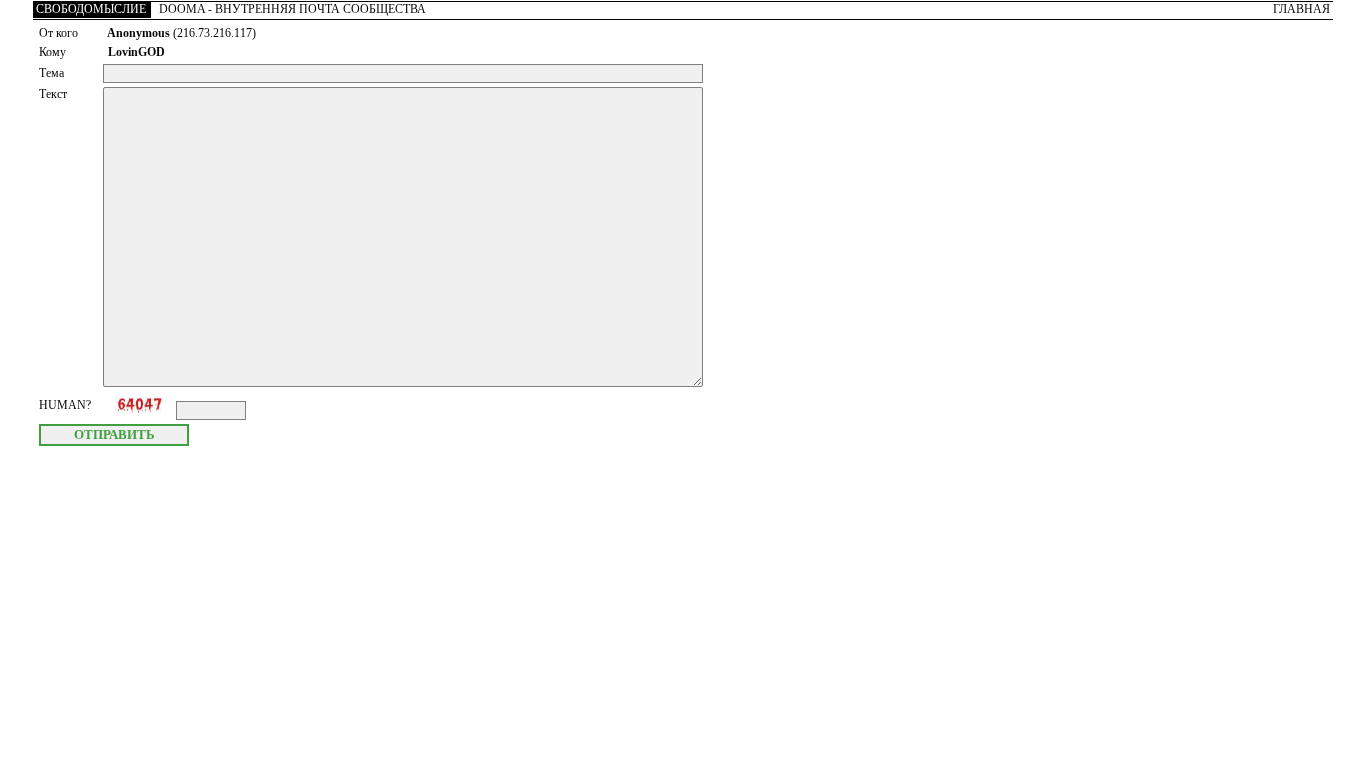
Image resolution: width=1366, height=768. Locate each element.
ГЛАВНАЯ (1301, 9)
